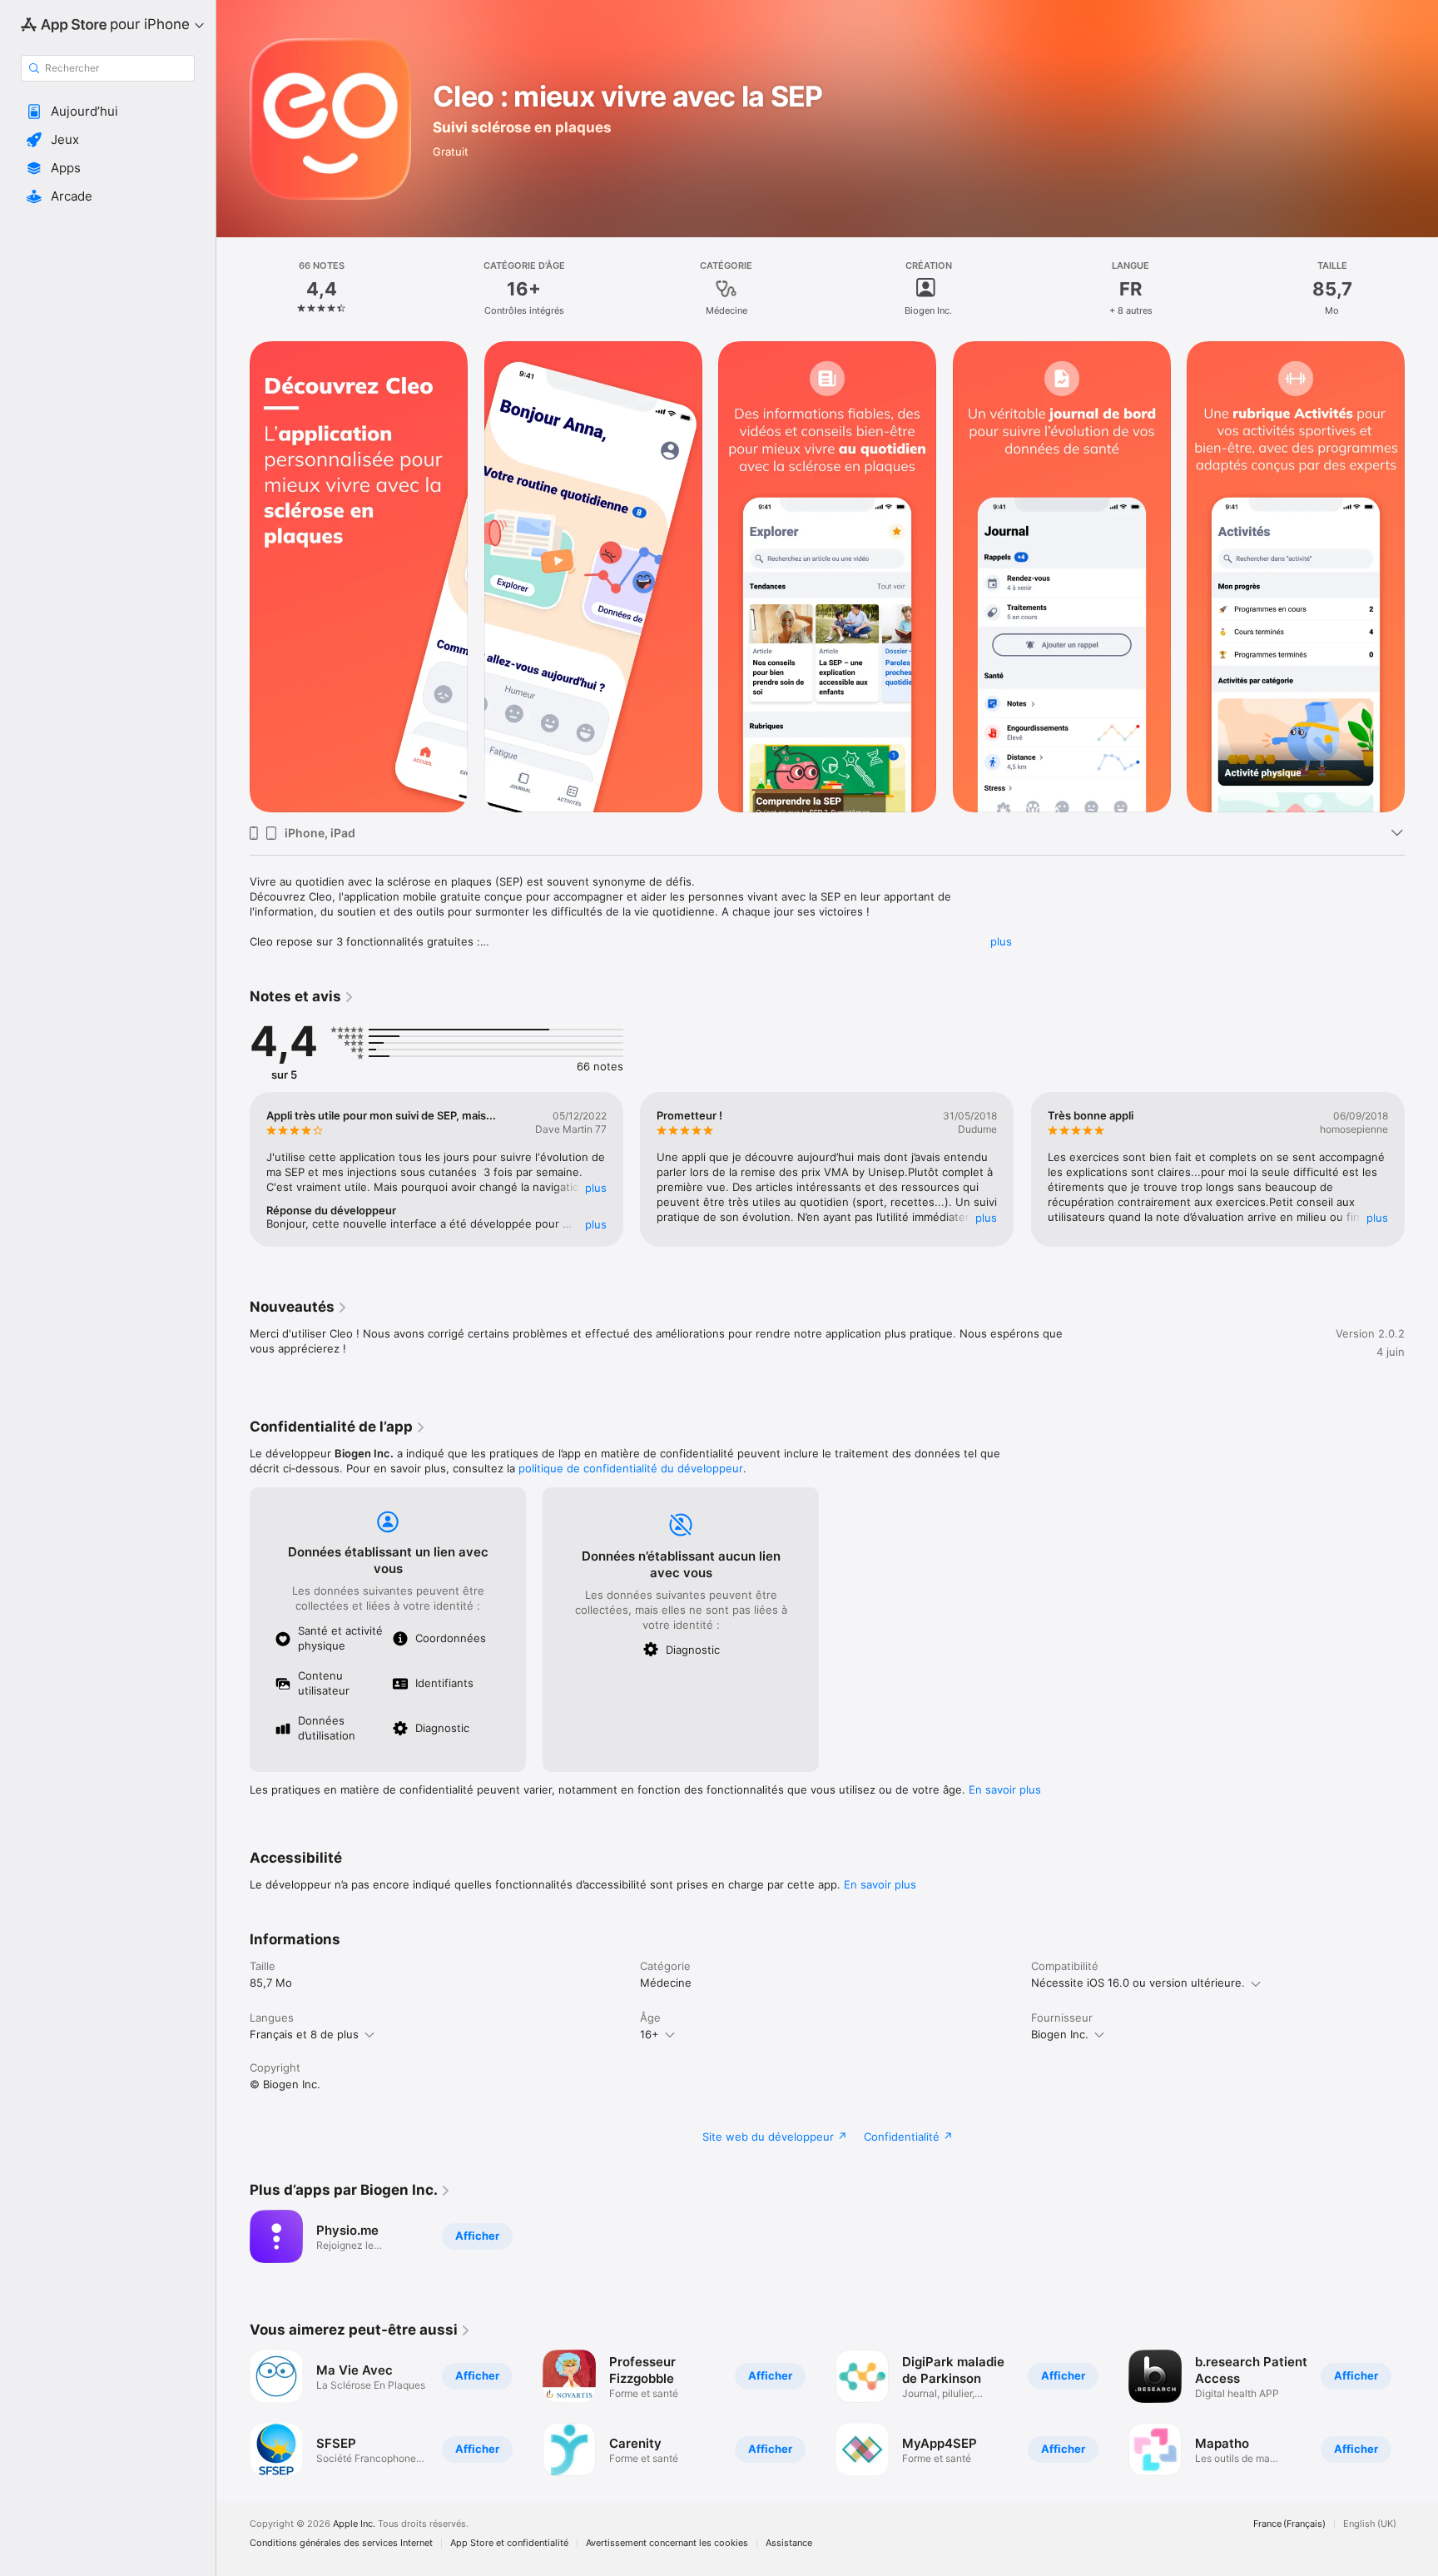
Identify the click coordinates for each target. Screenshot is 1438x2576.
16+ (650, 2034)
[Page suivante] (1421, 1169)
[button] (108, 112)
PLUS (596, 1188)
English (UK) (1370, 2524)
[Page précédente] (233, 1169)
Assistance (789, 2543)
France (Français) (1289, 2524)
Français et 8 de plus (304, 2034)
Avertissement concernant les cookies (667, 2543)
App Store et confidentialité (509, 2543)
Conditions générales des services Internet (341, 2543)
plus (1001, 941)
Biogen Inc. (1060, 2034)
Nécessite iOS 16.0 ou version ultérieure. (1138, 1983)
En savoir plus (1005, 1789)
